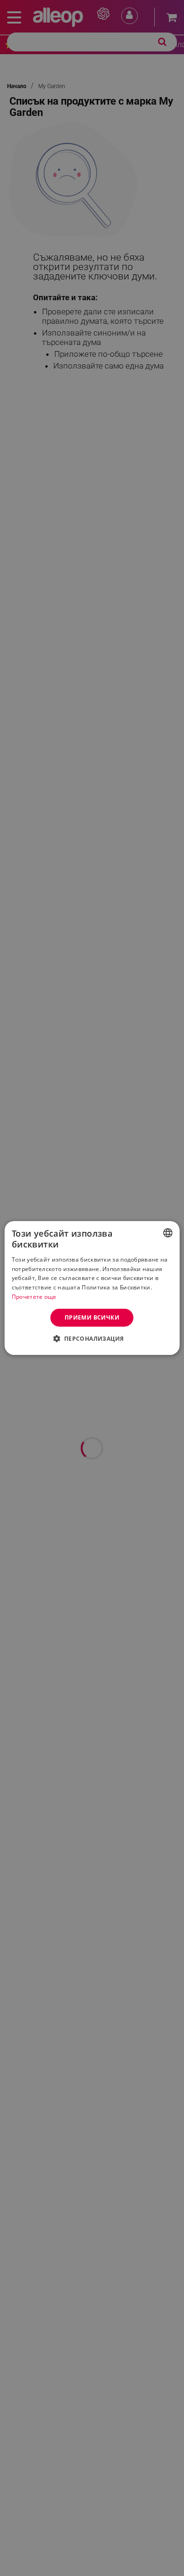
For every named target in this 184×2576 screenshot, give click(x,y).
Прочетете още (34, 1297)
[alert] (92, 1288)
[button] (92, 1338)
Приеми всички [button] (92, 1317)
